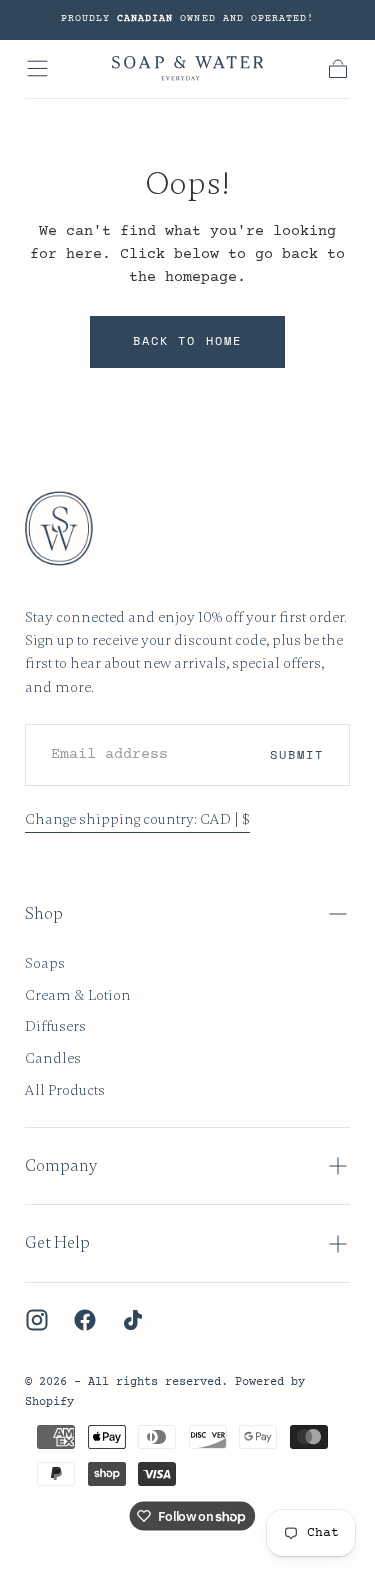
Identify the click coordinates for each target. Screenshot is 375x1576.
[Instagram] (37, 1320)
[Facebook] (85, 1320)
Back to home (187, 340)
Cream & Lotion (78, 995)
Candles (53, 1058)
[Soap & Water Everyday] (69, 528)
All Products (65, 1090)
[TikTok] (133, 1320)
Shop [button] (44, 914)
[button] (37, 68)
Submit (297, 754)
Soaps (45, 963)
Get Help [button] (57, 1243)
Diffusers (55, 1026)
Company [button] (61, 1166)
